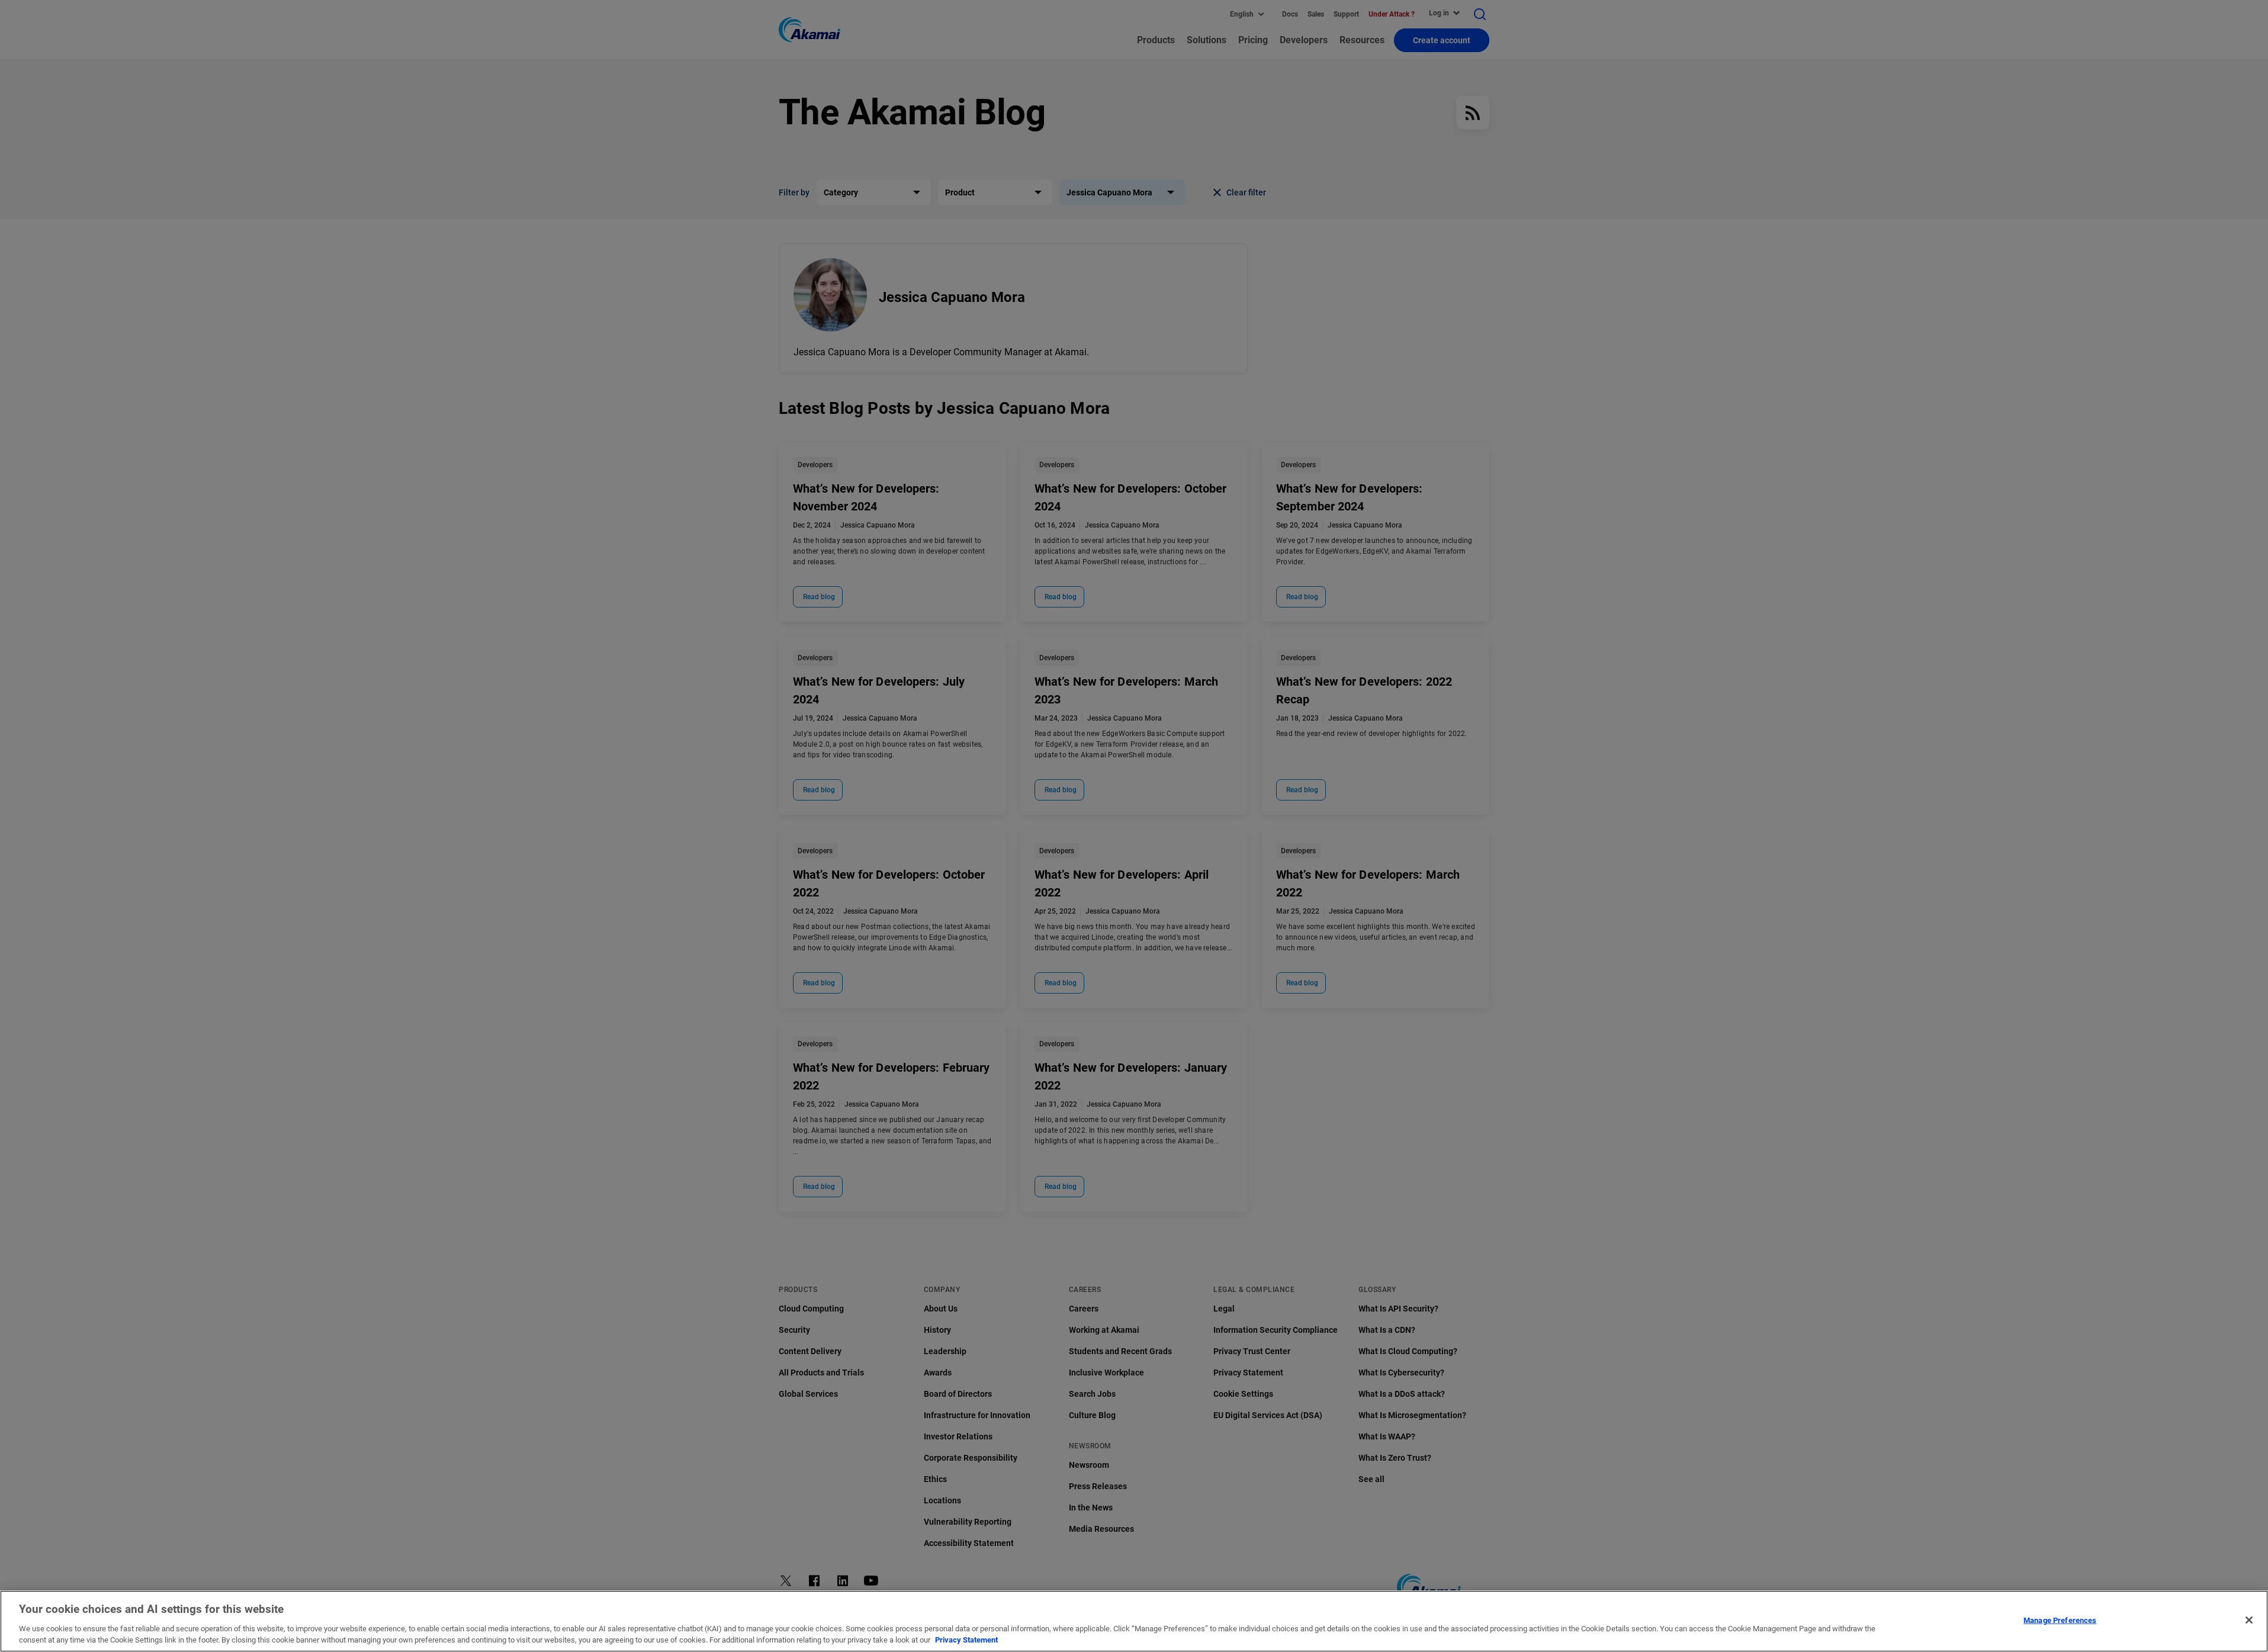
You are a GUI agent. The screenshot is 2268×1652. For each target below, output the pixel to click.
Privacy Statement (966, 1640)
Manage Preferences (2060, 1620)
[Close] (2249, 1620)
